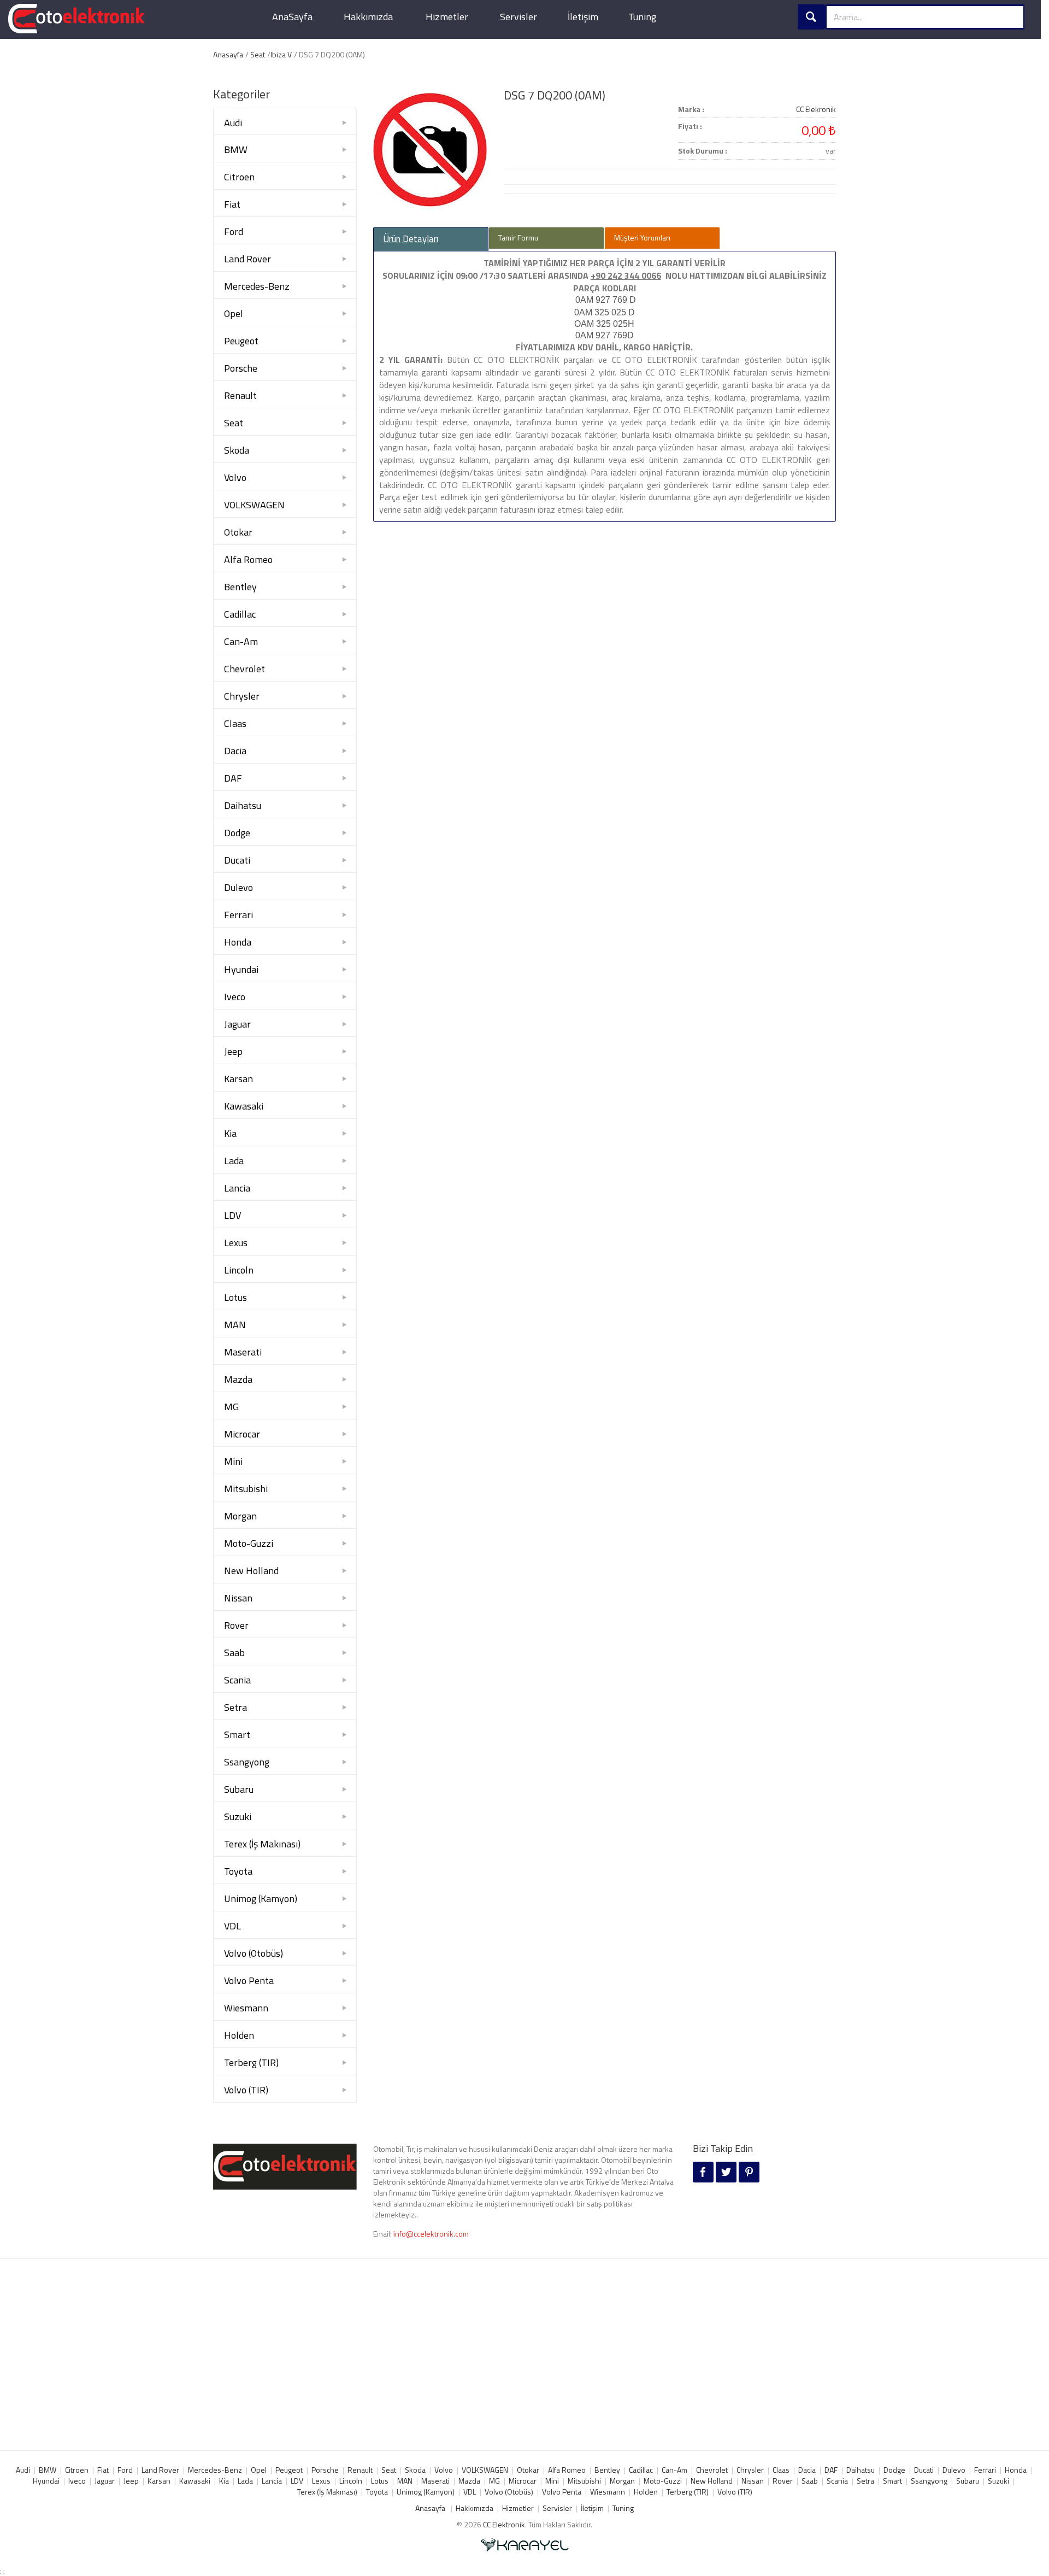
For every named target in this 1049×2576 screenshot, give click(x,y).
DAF (233, 778)
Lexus (236, 1243)
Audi (233, 123)
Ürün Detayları (411, 239)
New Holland (251, 1571)
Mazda (238, 1379)
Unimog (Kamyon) (261, 1899)
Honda (238, 942)
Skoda (237, 450)
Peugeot (241, 341)
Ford (234, 231)
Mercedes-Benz (257, 286)
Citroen (239, 177)
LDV (232, 1215)
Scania (237, 1680)
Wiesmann (246, 2008)
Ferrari (238, 915)
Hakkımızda (368, 17)
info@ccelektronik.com (431, 2234)
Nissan (238, 1598)
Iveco (235, 997)
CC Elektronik (504, 2524)
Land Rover (247, 259)
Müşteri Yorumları (642, 237)
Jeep (233, 1051)
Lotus (235, 1297)
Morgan (240, 1516)
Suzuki (238, 1817)
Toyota (238, 1871)
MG (231, 1407)
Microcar (242, 1434)
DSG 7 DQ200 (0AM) (555, 95)
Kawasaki (244, 1106)
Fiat (232, 204)
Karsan (238, 1079)
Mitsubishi (246, 1489)
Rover (236, 1625)
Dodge (237, 833)
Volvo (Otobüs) (254, 1953)
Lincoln (239, 1270)
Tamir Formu (518, 237)
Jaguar (237, 1024)
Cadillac (240, 614)
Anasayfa (228, 54)
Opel (234, 313)
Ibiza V (281, 54)
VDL (232, 1926)
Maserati (243, 1352)
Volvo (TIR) (246, 2090)
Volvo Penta (249, 1981)
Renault (240, 395)
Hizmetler (447, 17)
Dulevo (238, 887)
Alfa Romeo (248, 559)
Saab (234, 1653)
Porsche (241, 368)
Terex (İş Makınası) (262, 1844)
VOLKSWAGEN (254, 505)
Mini (233, 1461)
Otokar (238, 532)
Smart (237, 1735)
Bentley (240, 587)
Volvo (235, 477)
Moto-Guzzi (249, 1543)
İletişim (583, 17)
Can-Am (241, 641)
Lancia (237, 1188)
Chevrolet (244, 669)
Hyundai (241, 969)
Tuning (642, 17)
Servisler (518, 17)
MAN (235, 1325)
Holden (239, 2035)
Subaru (239, 1789)
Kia (230, 1133)
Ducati (237, 860)
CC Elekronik (816, 109)
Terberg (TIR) (251, 2062)
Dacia (235, 751)
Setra (235, 1707)
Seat (258, 54)
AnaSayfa (292, 17)
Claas (235, 723)
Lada (234, 1161)
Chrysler (242, 696)
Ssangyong (247, 1762)
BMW (236, 149)
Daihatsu (243, 805)
